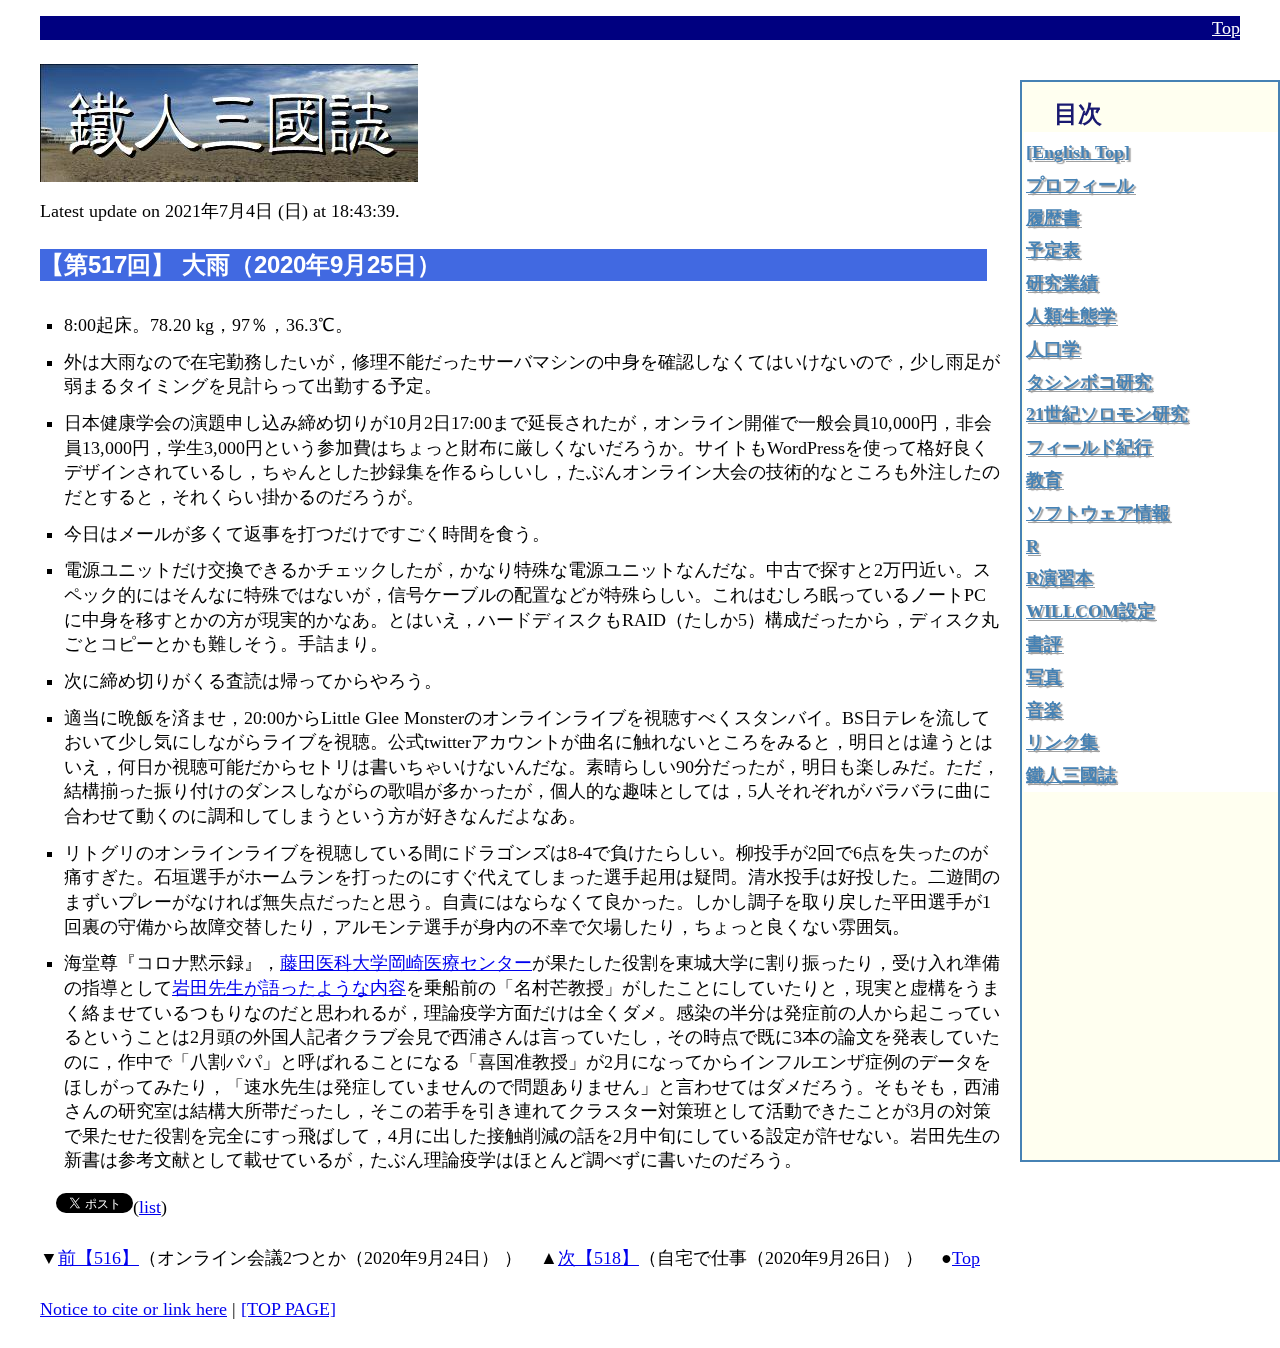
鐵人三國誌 (1071, 775)
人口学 (1053, 349)
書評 (1044, 644)
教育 (1044, 480)
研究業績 (1062, 283)
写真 (1044, 677)
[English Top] (1078, 152)
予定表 (1053, 250)
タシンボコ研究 (1089, 382)
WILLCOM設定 (1090, 611)
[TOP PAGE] (288, 1309)
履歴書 (1053, 218)
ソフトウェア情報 (1098, 513)
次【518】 (598, 1258)
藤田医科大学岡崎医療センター (406, 963)
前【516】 (98, 1258)
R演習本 (1059, 578)
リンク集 (1062, 742)
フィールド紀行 (1089, 447)
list (150, 1207)
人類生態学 (1071, 316)
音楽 (1044, 710)
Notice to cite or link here (133, 1309)
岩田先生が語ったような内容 (289, 988)
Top (1226, 28)
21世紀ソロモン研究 (1107, 414)
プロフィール (1080, 185)
